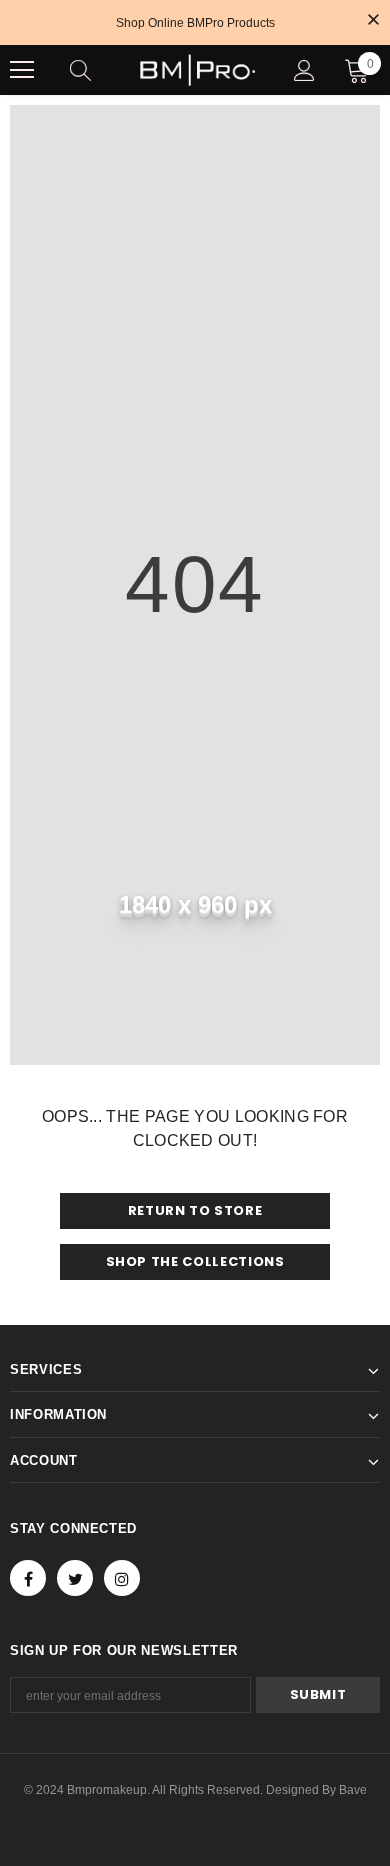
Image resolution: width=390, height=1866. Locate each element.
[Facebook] (28, 1578)
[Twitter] (75, 1578)
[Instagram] (122, 1578)
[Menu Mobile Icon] (22, 70)
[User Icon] (304, 70)
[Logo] (197, 70)
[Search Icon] (100, 70)
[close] (373, 21)
